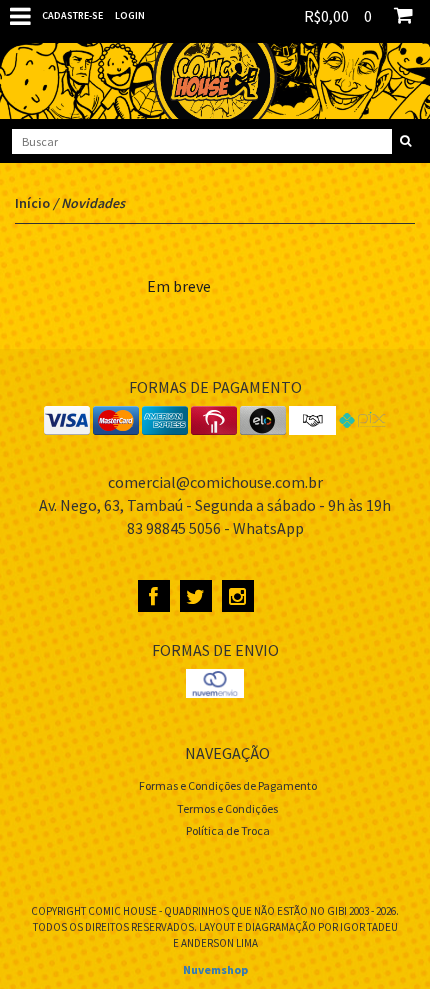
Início (32, 203)
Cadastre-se (72, 15)
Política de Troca (228, 830)
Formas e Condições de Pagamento (228, 785)
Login (130, 15)
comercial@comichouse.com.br (215, 482)
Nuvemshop (215, 969)
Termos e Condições (227, 808)
